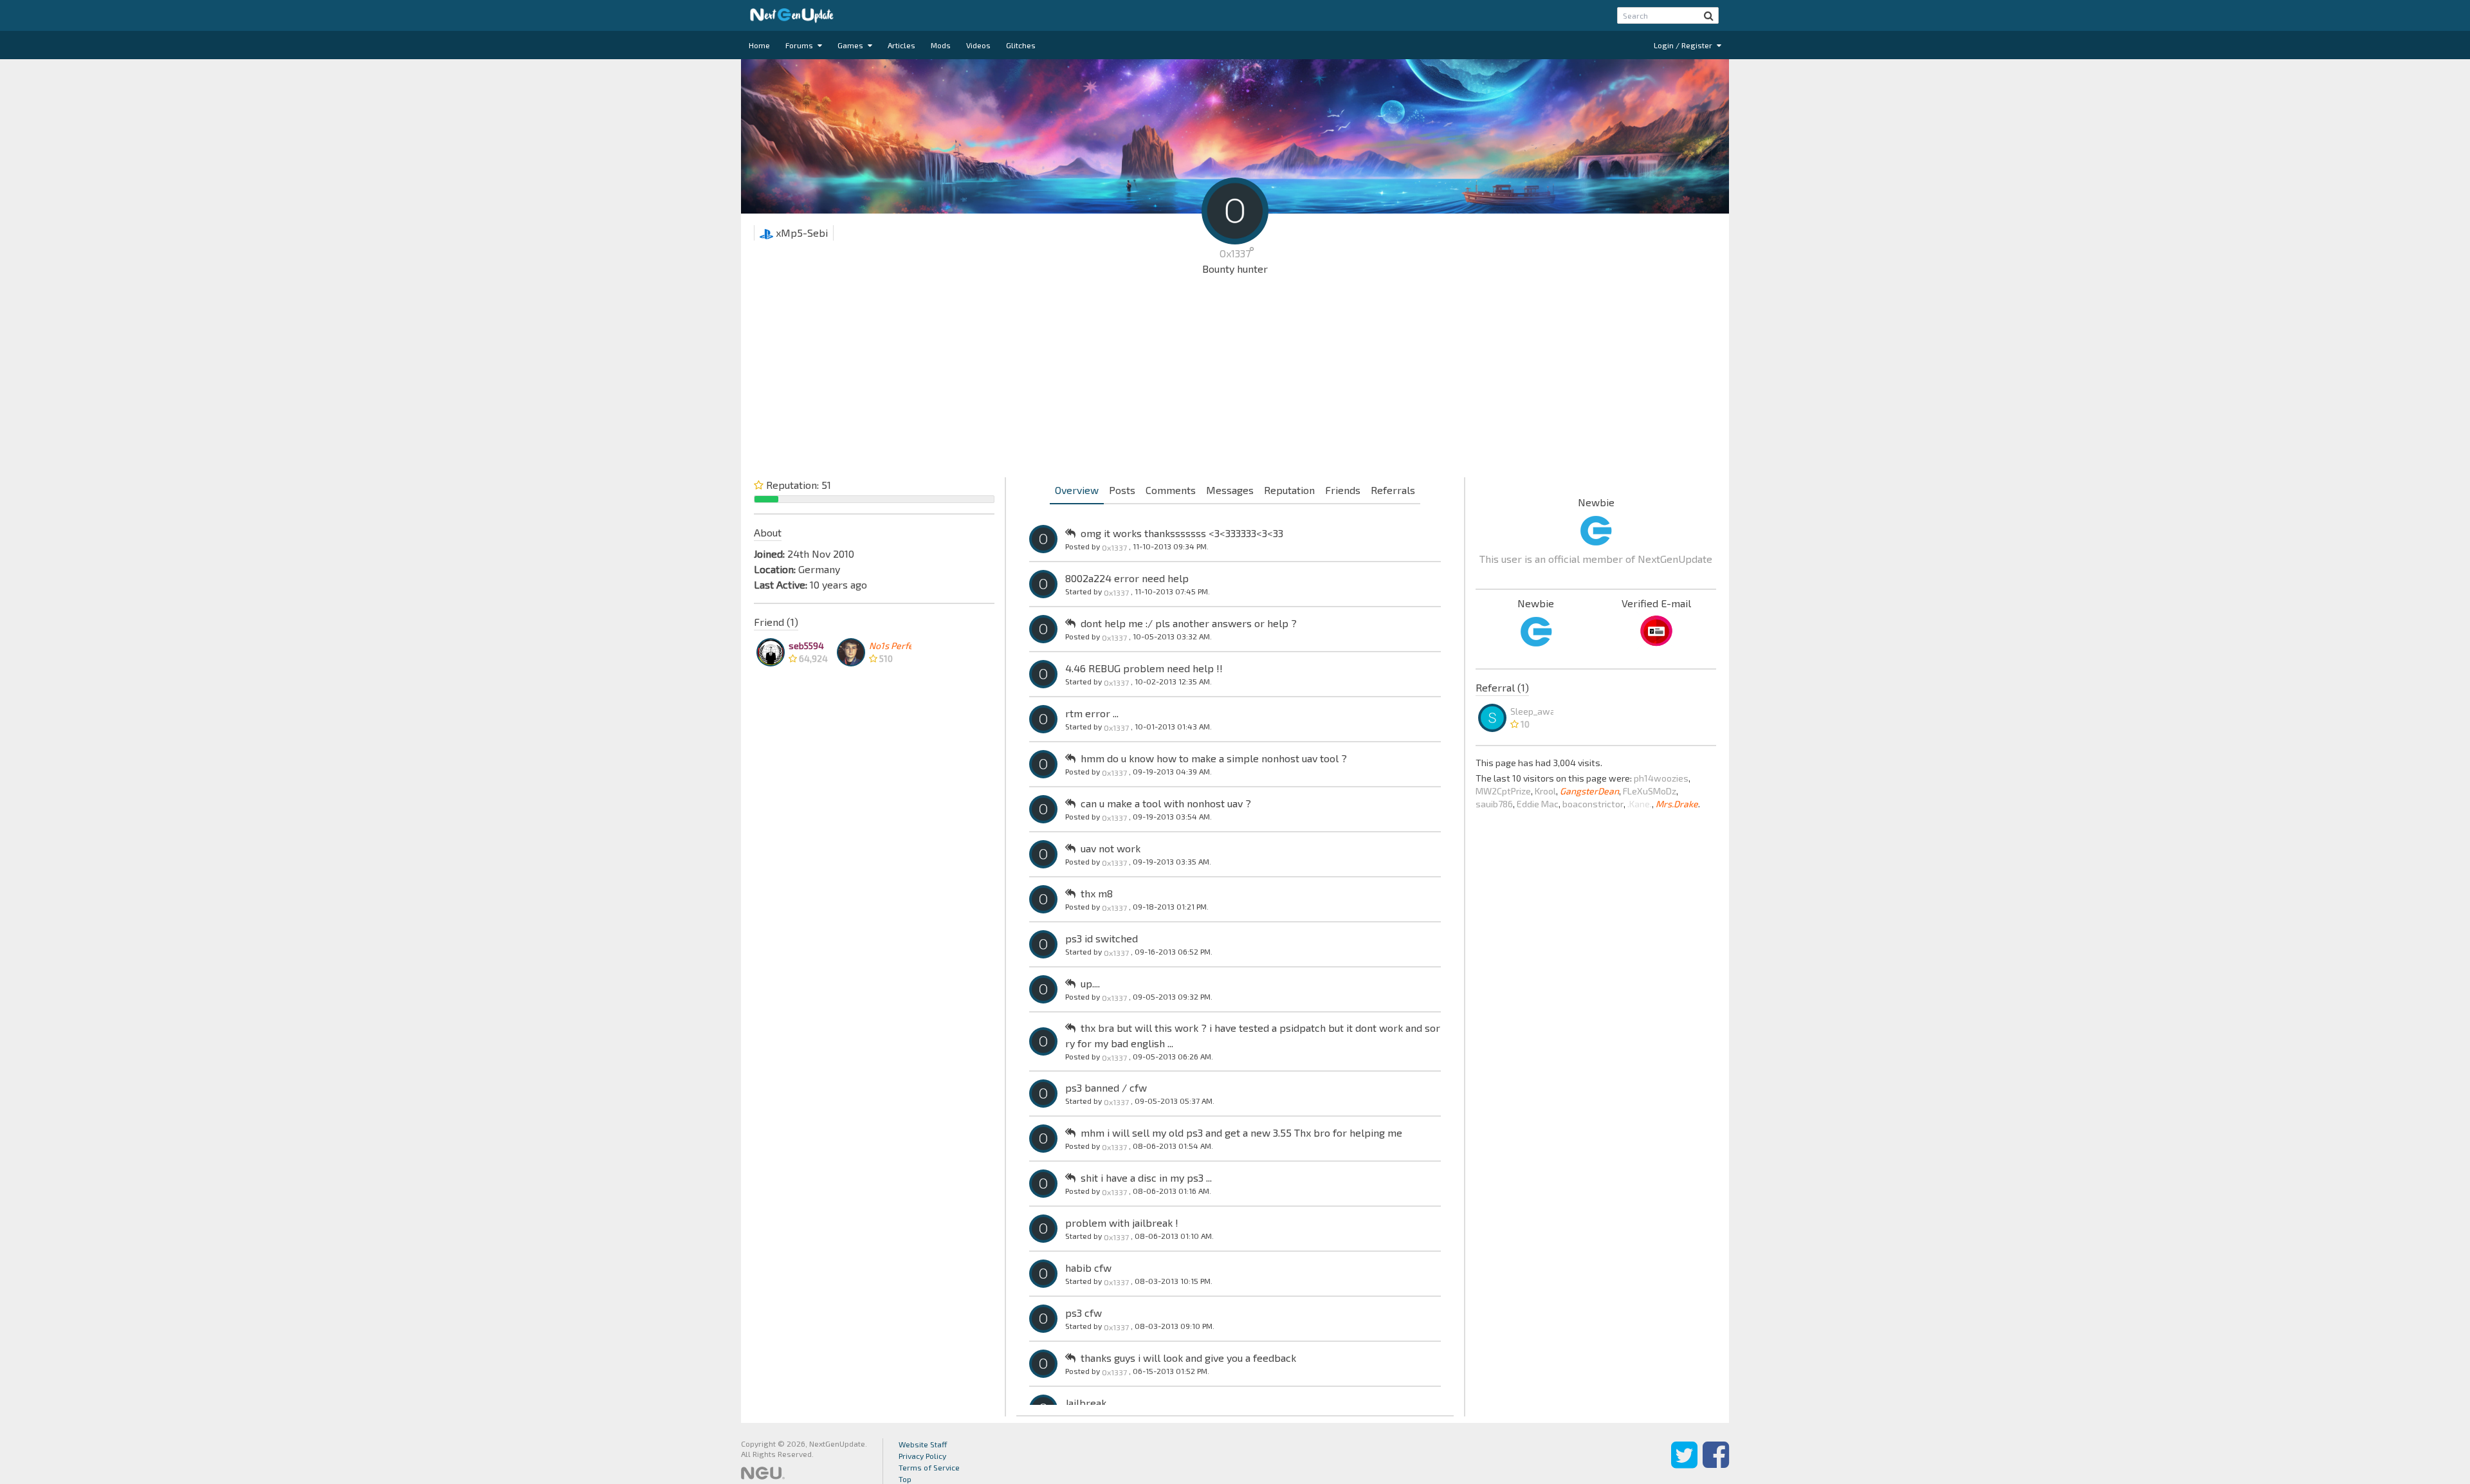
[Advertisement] (1235, 380)
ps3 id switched (1102, 938)
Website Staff (923, 1444)
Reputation (1289, 490)
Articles (901, 45)
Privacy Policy (922, 1456)
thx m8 (1097, 893)
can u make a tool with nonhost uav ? (1166, 803)
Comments (1171, 490)
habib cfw (1088, 1268)
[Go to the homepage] (792, 15)
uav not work (1111, 848)
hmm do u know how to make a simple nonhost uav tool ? (1214, 758)
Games (851, 45)
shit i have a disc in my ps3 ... (1146, 1177)
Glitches (1021, 45)
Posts (1122, 490)
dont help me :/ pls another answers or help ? (1189, 623)
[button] (1709, 15)
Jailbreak (1086, 1403)
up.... (1090, 983)
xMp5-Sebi (800, 233)
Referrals (1393, 490)
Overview (1077, 490)
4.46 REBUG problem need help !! (1144, 668)
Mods (941, 45)
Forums (800, 45)
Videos (978, 45)
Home (759, 45)
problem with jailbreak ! (1122, 1223)
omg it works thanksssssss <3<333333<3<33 (1182, 533)
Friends (1343, 490)
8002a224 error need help (1127, 578)
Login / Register (1684, 45)
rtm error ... (1092, 713)
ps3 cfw (1084, 1313)
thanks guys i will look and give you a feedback (1188, 1358)
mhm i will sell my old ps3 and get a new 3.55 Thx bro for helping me (1241, 1132)
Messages (1230, 490)
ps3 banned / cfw (1106, 1087)
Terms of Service (929, 1467)
